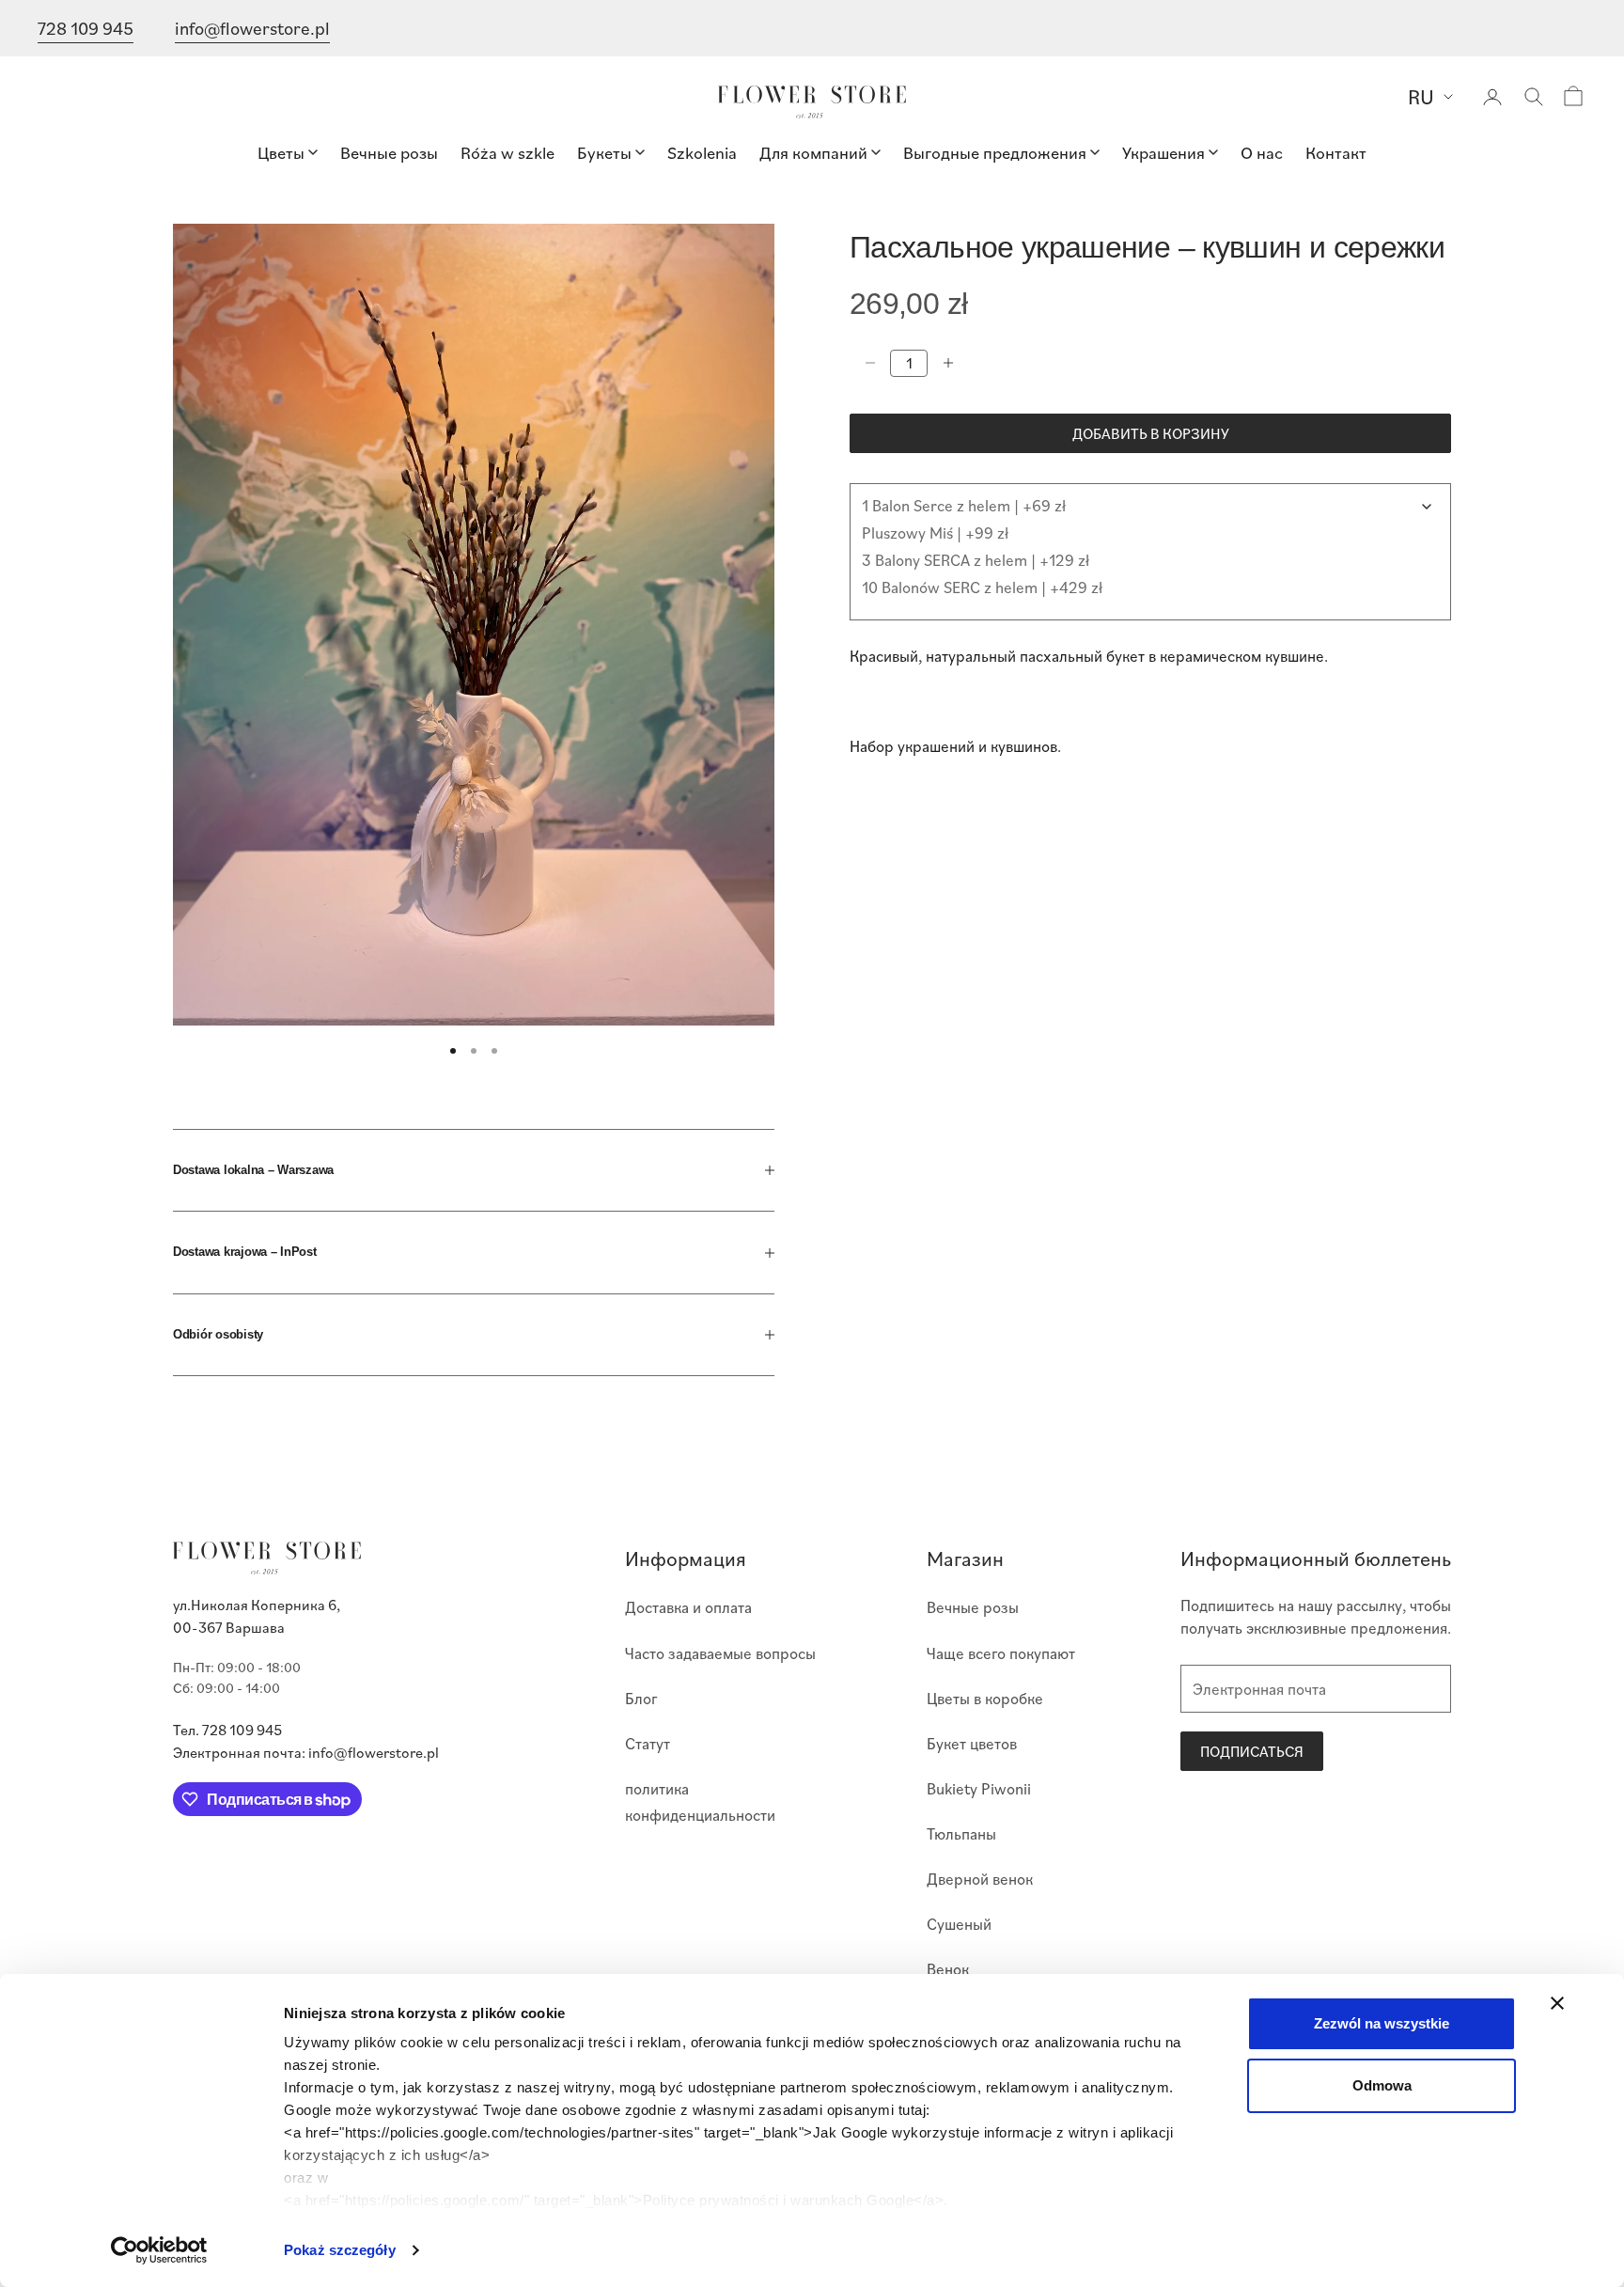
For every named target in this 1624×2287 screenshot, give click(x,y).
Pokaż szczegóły (340, 2250)
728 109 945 (86, 28)
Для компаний (813, 152)
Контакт (1336, 152)
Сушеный (959, 1924)
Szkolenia (702, 152)
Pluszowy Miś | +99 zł (935, 532)
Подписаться (1252, 1751)
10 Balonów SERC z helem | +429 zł (982, 586)
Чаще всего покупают (1001, 1653)
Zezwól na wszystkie (1382, 2023)
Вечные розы (389, 152)
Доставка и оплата (688, 1607)
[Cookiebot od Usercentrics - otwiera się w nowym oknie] (159, 2250)
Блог (641, 1698)
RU (1421, 96)
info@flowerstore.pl (252, 28)
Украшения (1163, 152)
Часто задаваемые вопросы (720, 1653)
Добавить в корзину (1151, 432)
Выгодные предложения (995, 152)
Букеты (604, 152)
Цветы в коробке (985, 1698)
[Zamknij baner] (1557, 2003)
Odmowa (1382, 2085)
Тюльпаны (961, 1833)
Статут (648, 1743)
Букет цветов (972, 1743)
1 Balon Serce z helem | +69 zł (964, 504)
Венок (948, 1969)
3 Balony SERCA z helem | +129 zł (976, 559)
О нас (1262, 152)
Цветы (281, 152)
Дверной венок (980, 1879)
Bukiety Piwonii (979, 1788)
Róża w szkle (507, 152)
